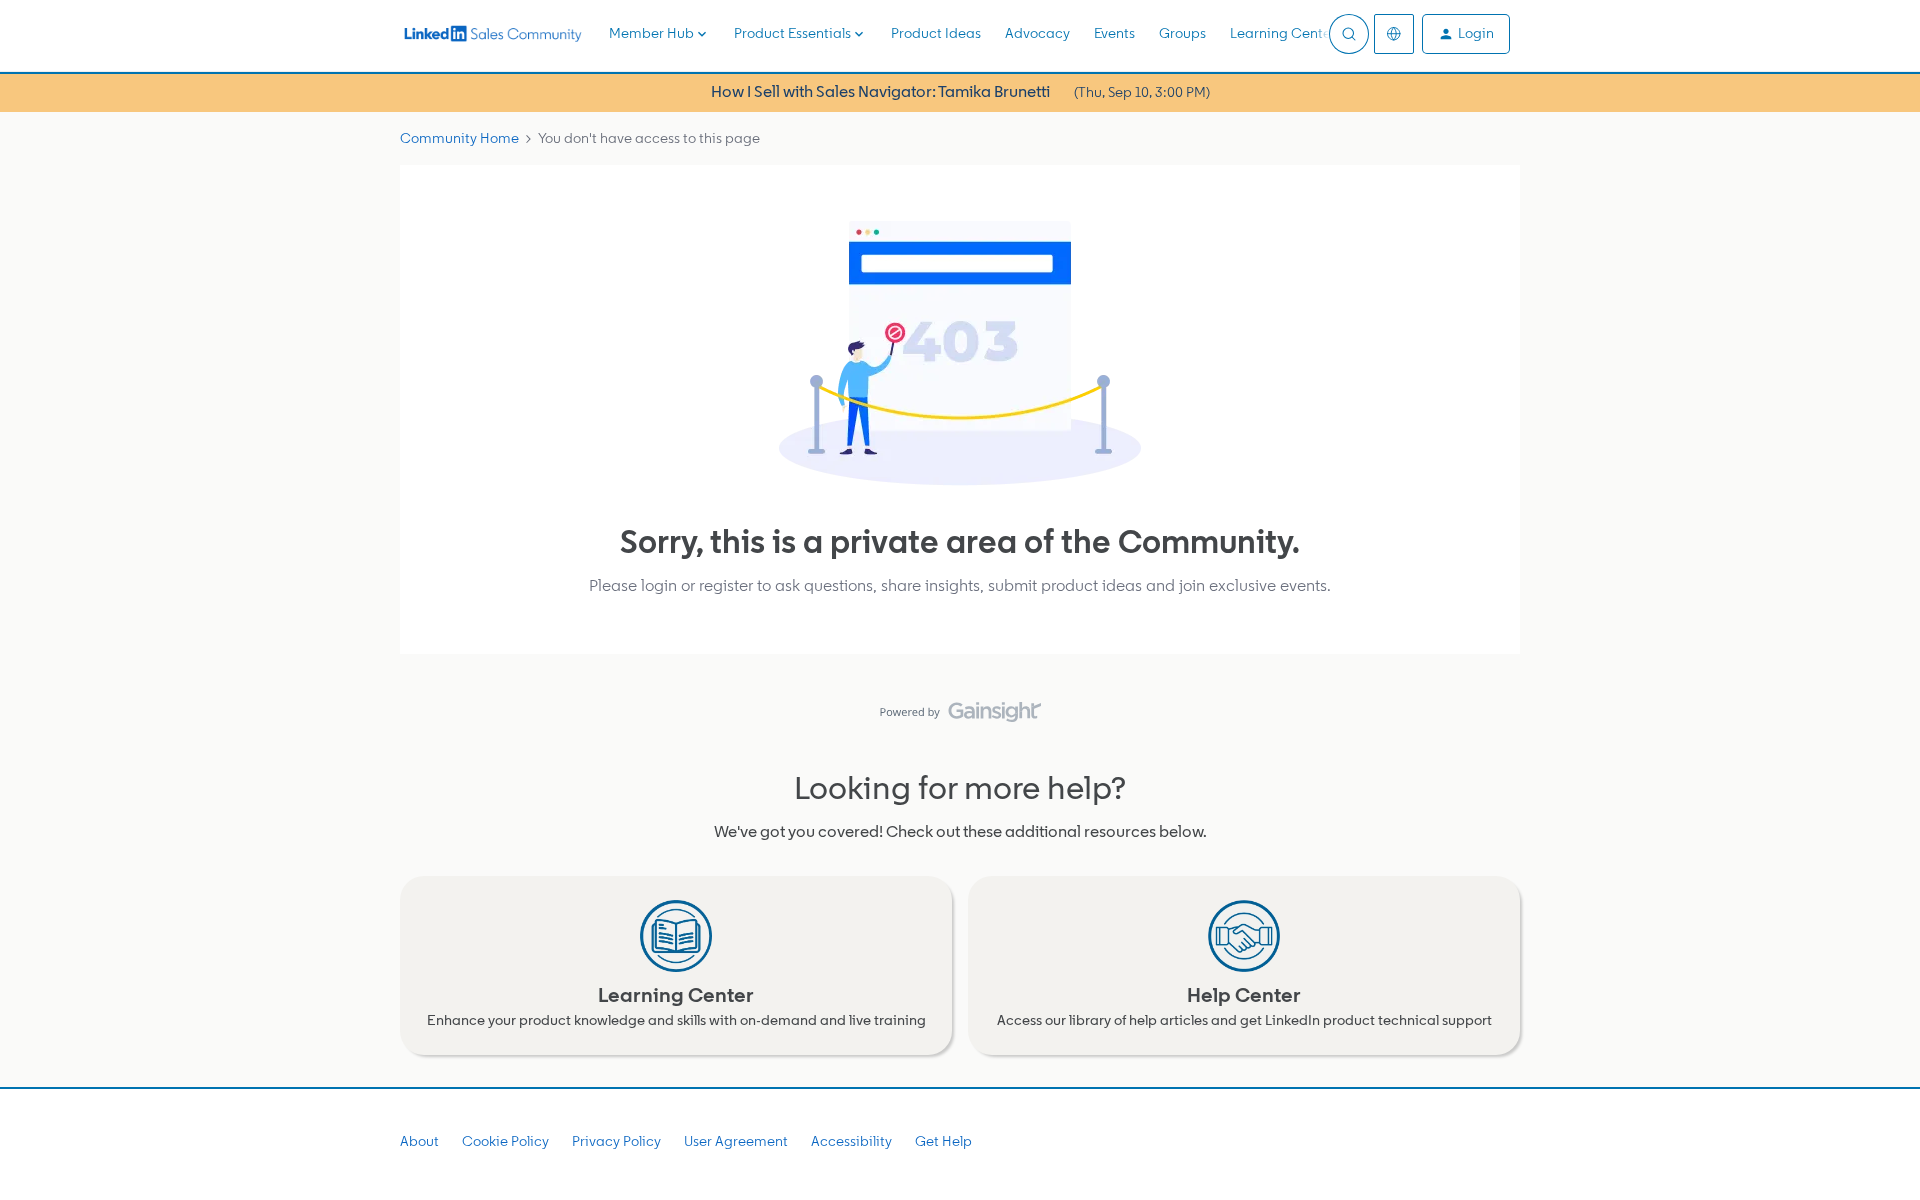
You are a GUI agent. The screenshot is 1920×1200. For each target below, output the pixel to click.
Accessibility (851, 1141)
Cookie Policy (505, 1141)
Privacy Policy (616, 1141)
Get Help (943, 1141)
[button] (1466, 34)
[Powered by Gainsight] (960, 717)
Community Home (459, 138)
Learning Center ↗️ (1293, 33)
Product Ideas (936, 34)
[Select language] (1394, 34)
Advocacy (1037, 33)
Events (1114, 33)
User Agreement (736, 1141)
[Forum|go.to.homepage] (492, 33)
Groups (1182, 33)
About (419, 1141)
